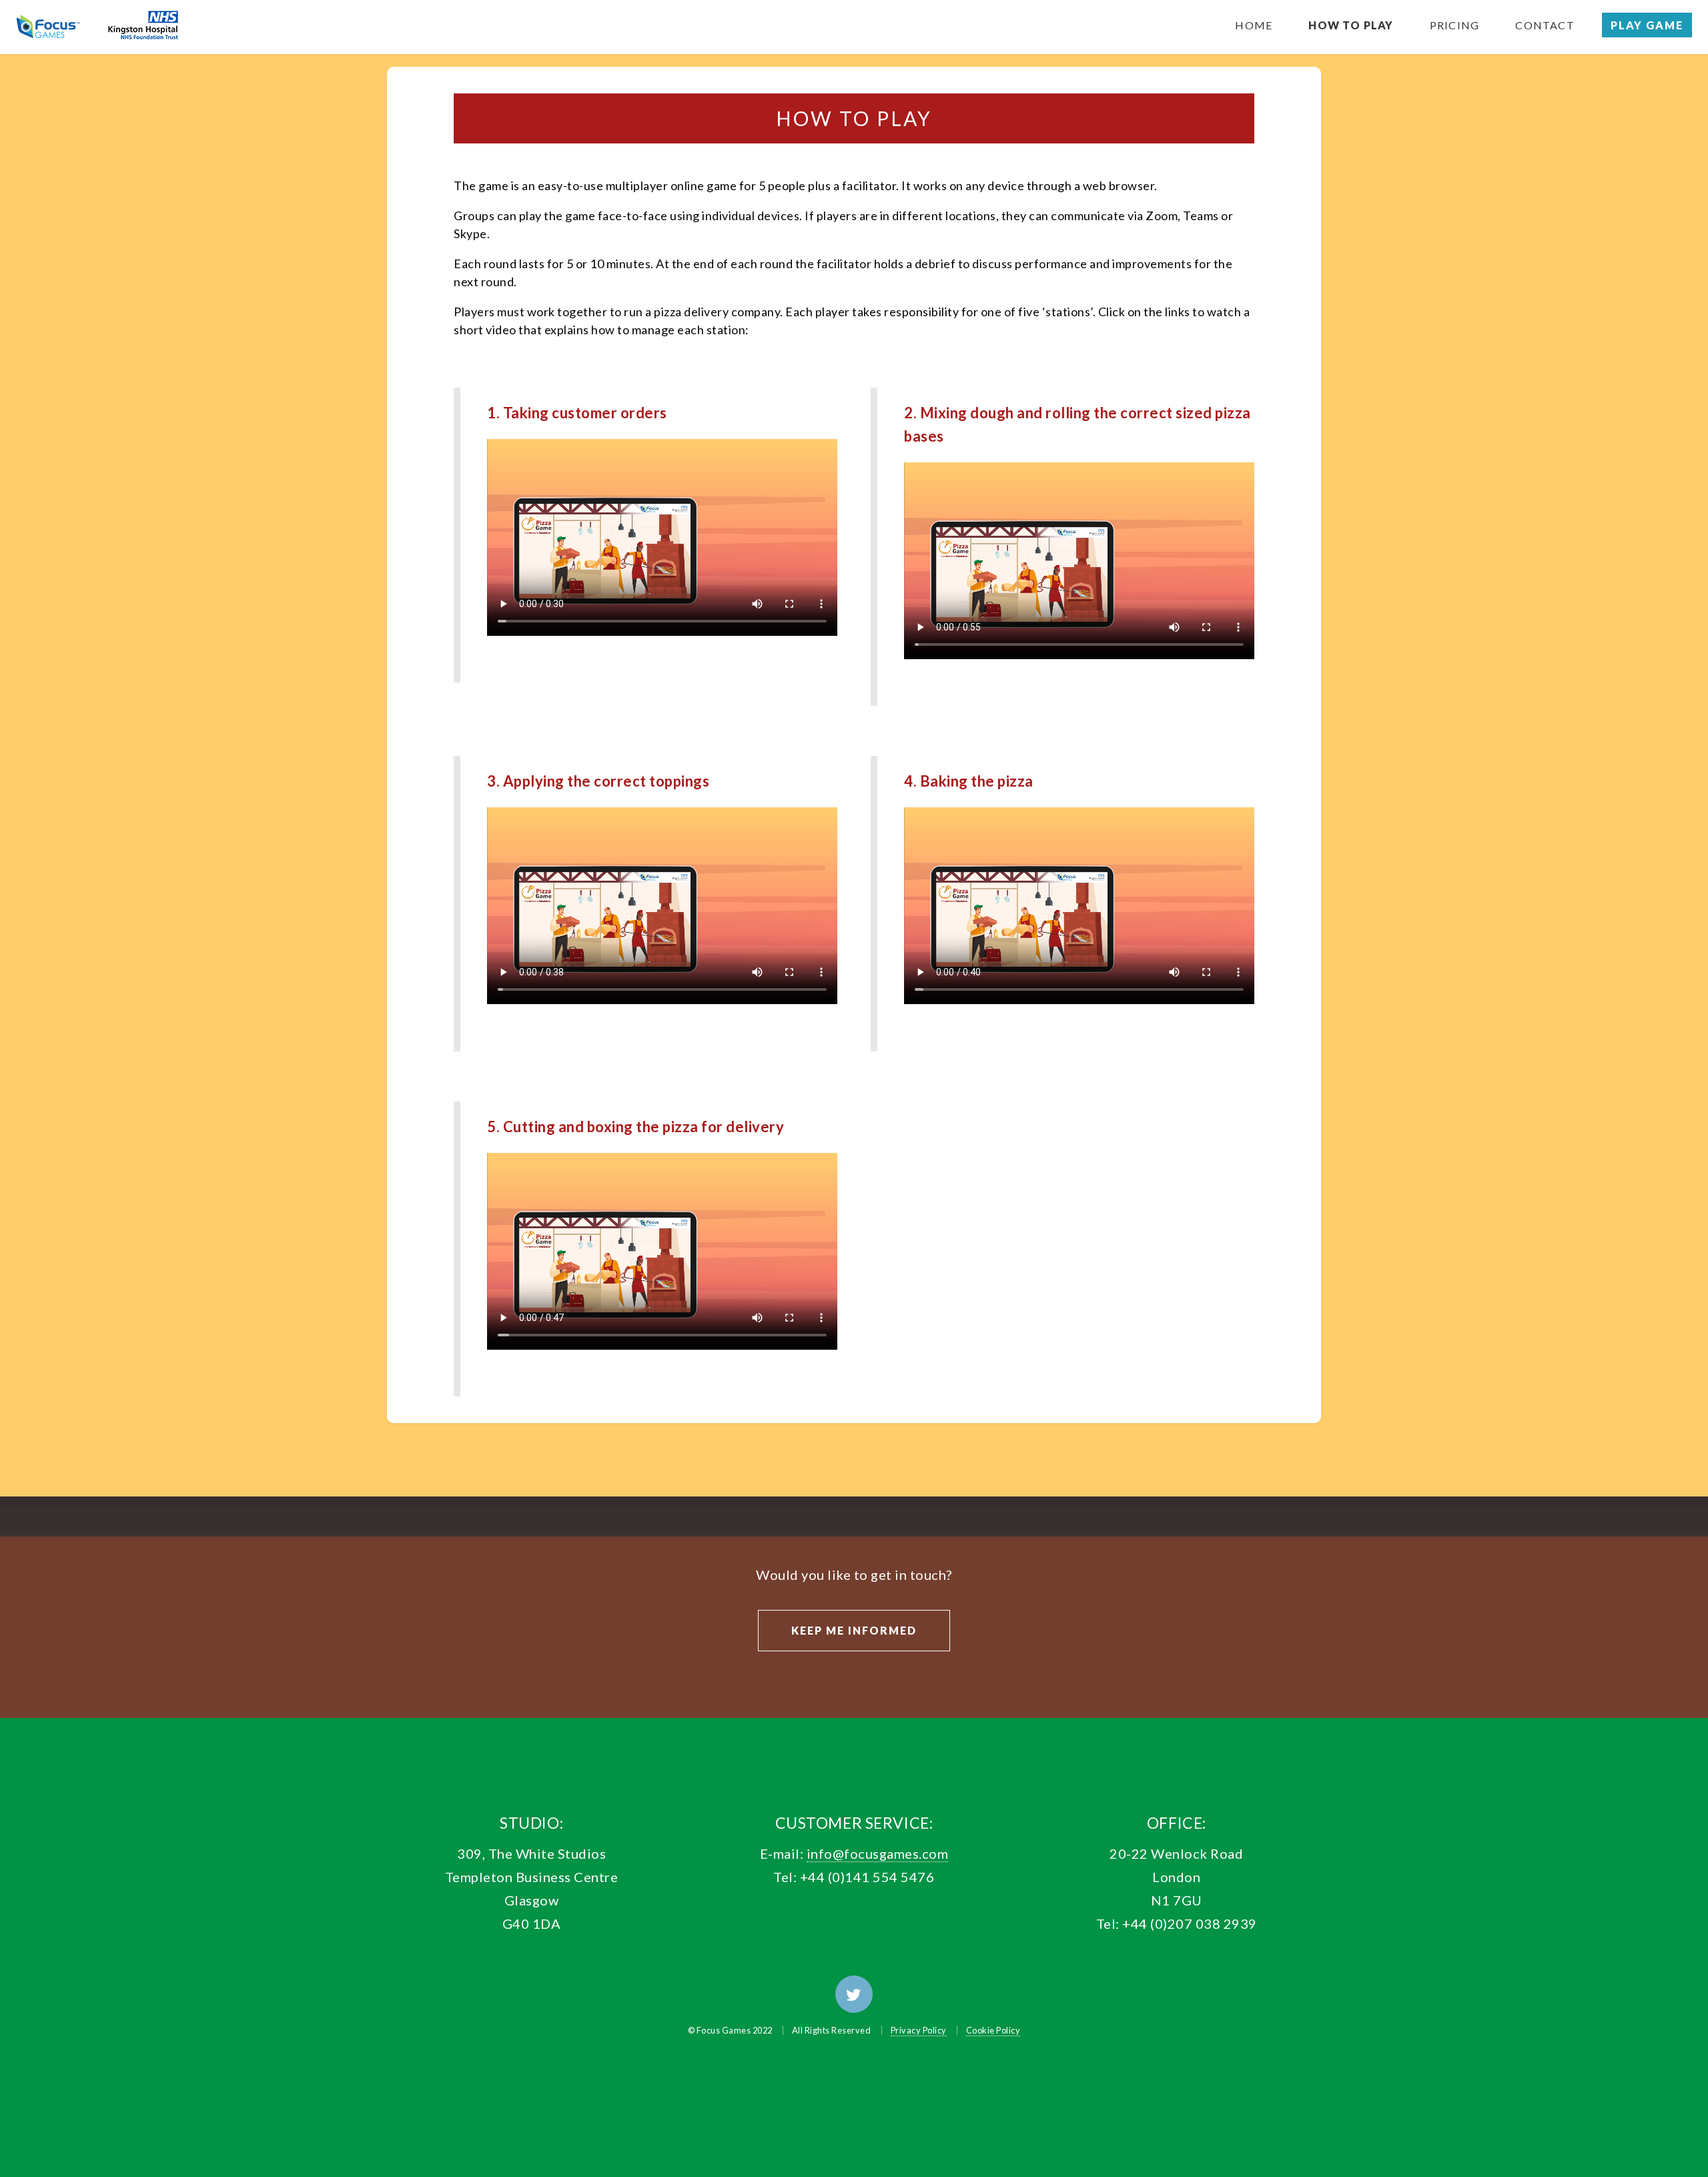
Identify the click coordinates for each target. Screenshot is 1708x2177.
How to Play (1351, 25)
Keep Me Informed (854, 1630)
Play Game (1647, 25)
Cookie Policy (993, 2030)
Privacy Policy (919, 2030)
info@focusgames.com (878, 1853)
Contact (1545, 25)
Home (1254, 25)
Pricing (1454, 25)
